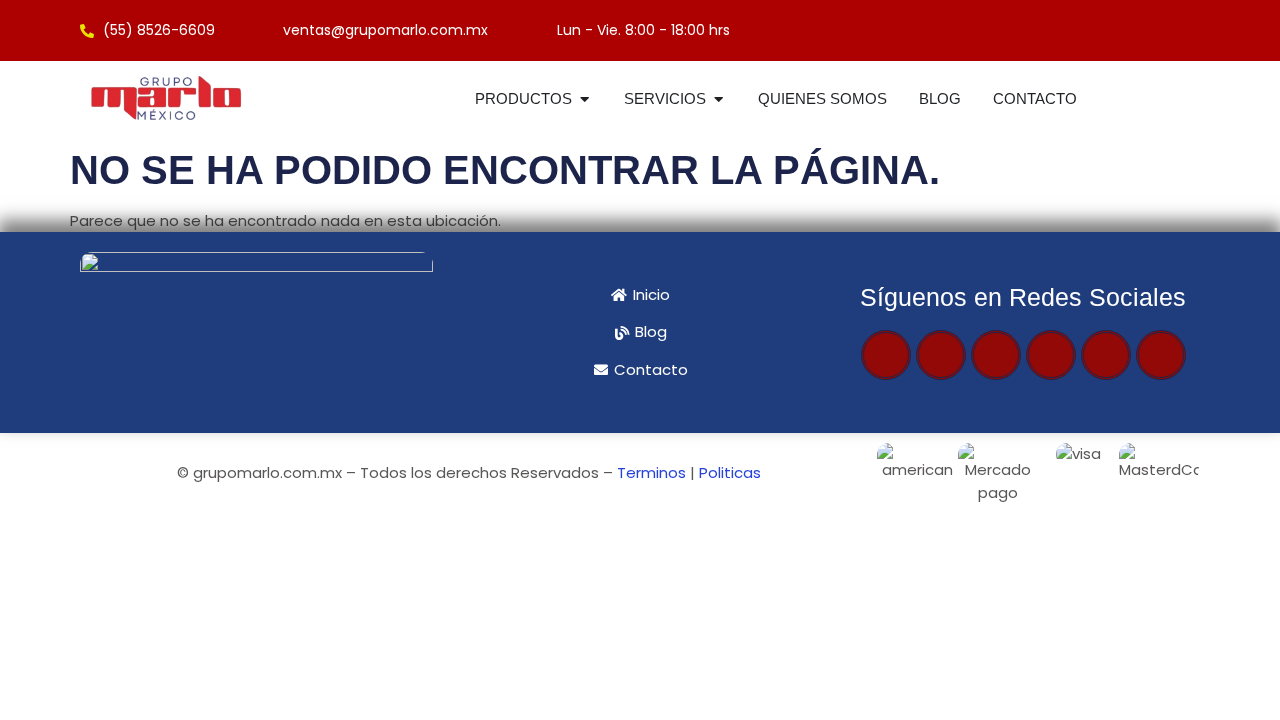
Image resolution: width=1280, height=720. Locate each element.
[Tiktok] (1106, 355)
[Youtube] (996, 355)
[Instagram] (1051, 355)
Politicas (730, 472)
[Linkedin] (1161, 355)
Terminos (651, 472)
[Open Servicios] (718, 99)
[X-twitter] (941, 355)
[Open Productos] (584, 99)
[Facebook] (886, 355)
